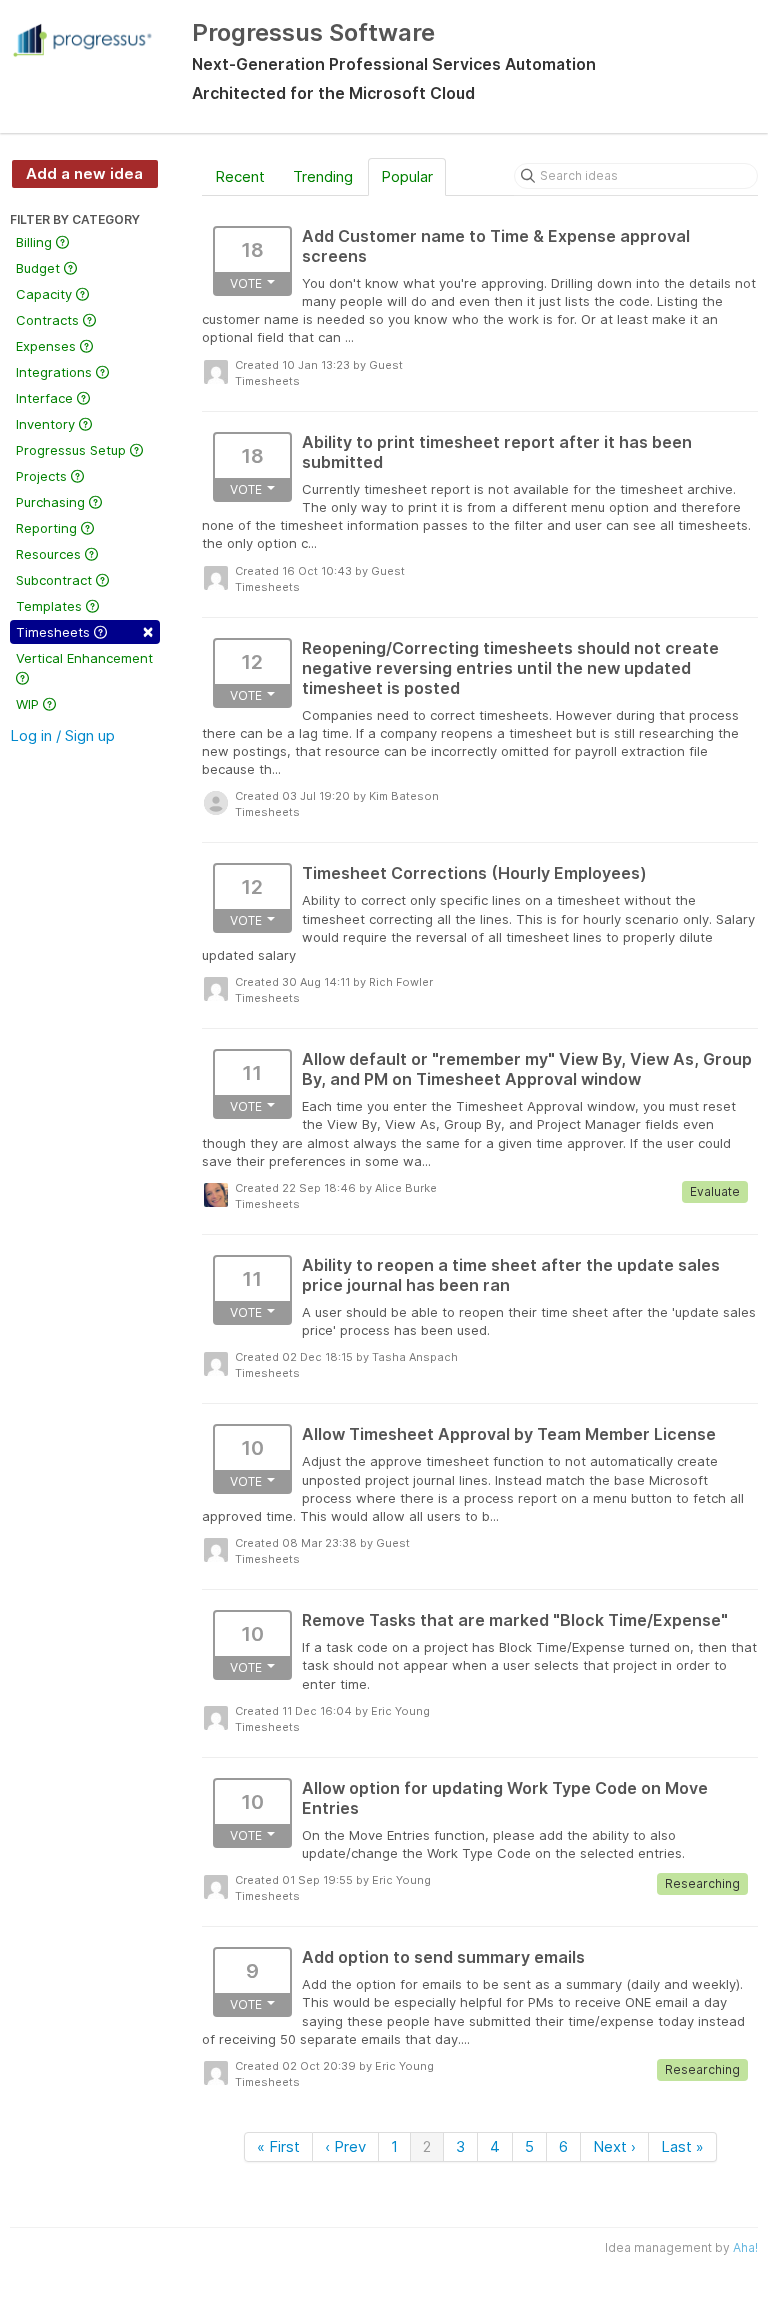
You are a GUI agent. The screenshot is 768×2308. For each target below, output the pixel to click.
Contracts (49, 320)
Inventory (47, 424)
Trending (323, 176)
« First (278, 2146)
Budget (40, 268)
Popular (407, 176)
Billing (36, 242)
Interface (46, 398)
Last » (682, 2146)
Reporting (48, 528)
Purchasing (52, 502)
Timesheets (85, 630)
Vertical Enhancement (84, 658)
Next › (614, 2146)
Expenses (48, 346)
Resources (50, 554)
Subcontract (56, 580)
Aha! (745, 2247)
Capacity (46, 294)
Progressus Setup (73, 450)
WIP (29, 704)
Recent (240, 176)
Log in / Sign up (62, 735)
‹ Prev (345, 2146)
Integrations (56, 372)
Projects (43, 476)
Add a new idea (84, 173)
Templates (51, 606)
